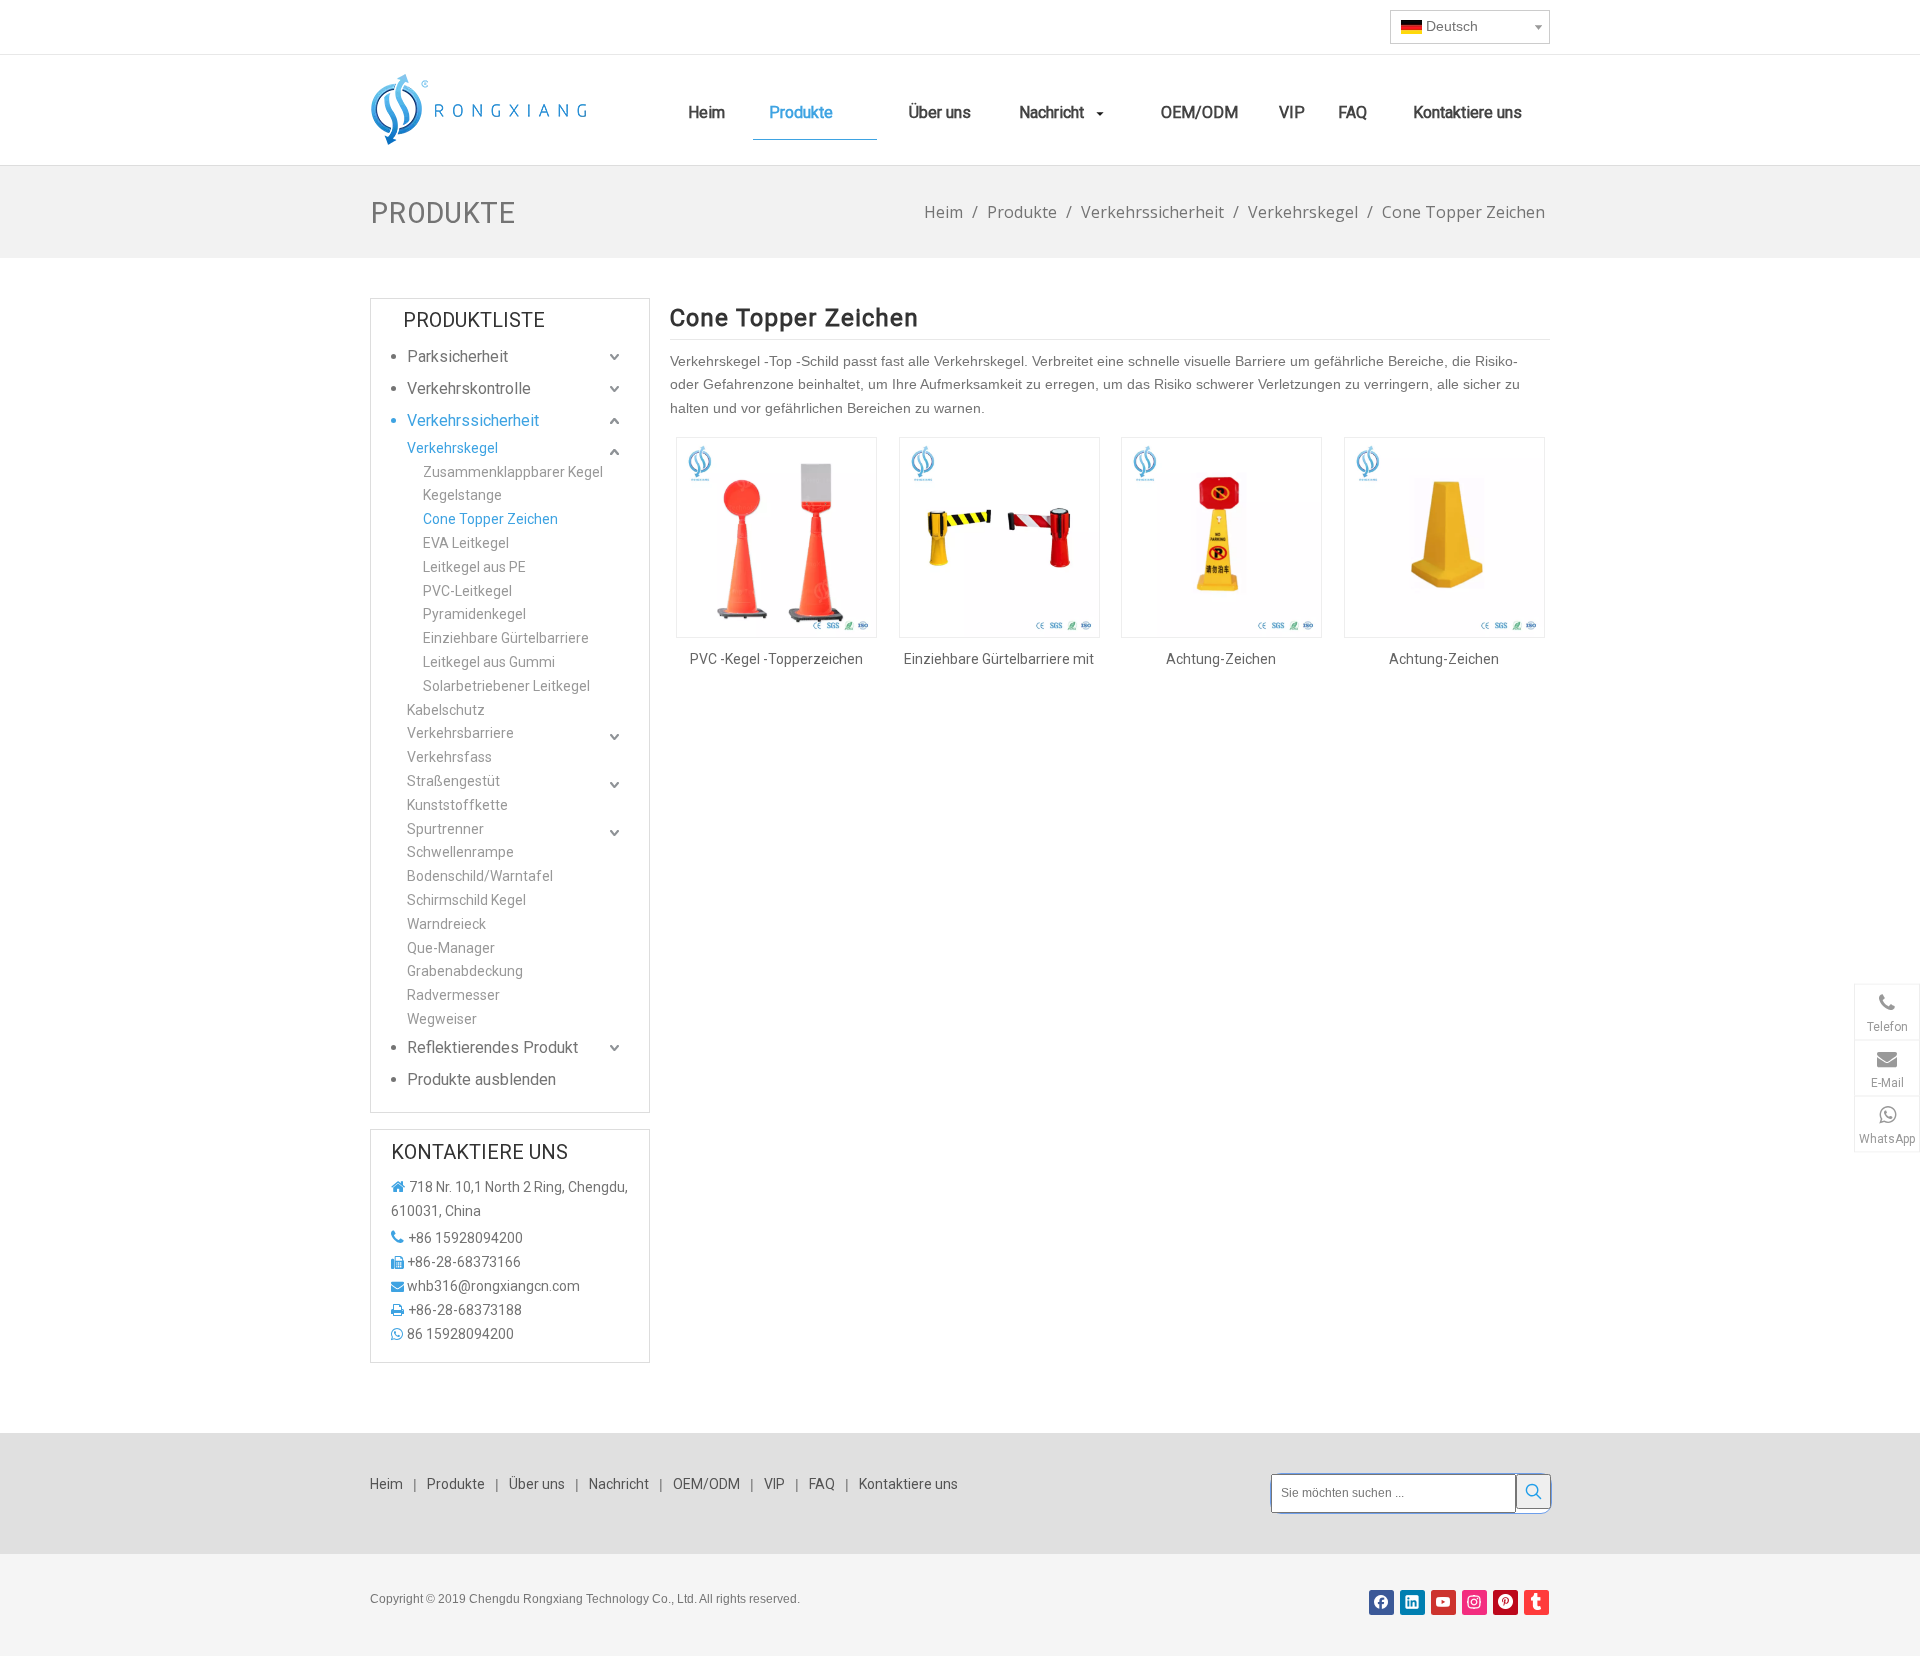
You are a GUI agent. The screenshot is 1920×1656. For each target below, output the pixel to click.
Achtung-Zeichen (1221, 659)
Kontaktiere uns (908, 1484)
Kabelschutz (446, 710)
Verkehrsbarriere (460, 733)
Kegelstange (462, 495)
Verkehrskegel (452, 448)
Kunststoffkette (457, 805)
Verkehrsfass (449, 757)
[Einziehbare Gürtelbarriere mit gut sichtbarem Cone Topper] (999, 536)
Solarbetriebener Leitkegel (506, 686)
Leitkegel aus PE (474, 567)
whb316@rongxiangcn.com (493, 1286)
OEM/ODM (706, 1484)
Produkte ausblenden (481, 1079)
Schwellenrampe (460, 852)
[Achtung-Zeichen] (1221, 536)
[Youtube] (1443, 1602)
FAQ (822, 1484)
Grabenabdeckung (465, 971)
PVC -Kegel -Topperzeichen (776, 659)
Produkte (456, 1484)
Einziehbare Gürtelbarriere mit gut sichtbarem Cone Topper (999, 659)
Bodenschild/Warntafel (480, 876)
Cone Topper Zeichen (490, 519)
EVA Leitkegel (466, 543)
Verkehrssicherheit (473, 420)
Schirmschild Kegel (466, 900)
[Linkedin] (1412, 1602)
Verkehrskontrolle (469, 388)
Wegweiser (442, 1019)
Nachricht (619, 1484)
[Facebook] (1381, 1602)
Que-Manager (451, 948)
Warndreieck (446, 924)
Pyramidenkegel (474, 614)
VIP (774, 1484)
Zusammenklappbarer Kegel (513, 472)
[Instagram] (1474, 1602)
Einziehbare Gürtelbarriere (506, 638)
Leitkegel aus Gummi (489, 662)
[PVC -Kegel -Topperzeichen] (776, 536)
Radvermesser (453, 995)
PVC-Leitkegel (467, 591)
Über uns (537, 1484)
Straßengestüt (453, 781)
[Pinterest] (1505, 1602)
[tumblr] (1536, 1602)
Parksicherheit (457, 356)
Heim (386, 1484)
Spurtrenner (445, 829)
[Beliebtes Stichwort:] (1533, 1491)
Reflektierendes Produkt (492, 1047)
